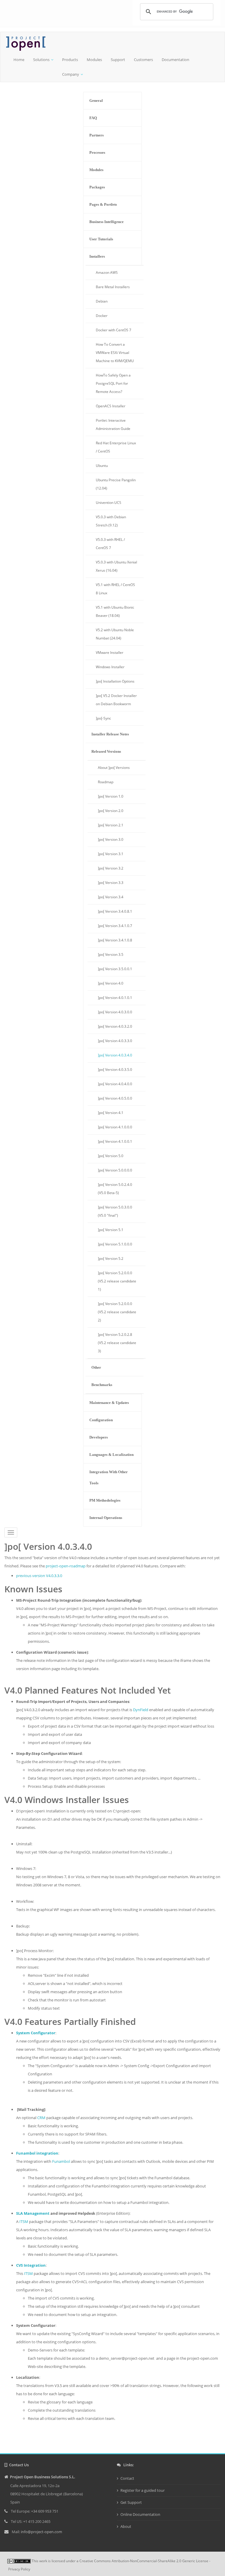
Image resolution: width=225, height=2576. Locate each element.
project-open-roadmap (66, 1566)
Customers (143, 60)
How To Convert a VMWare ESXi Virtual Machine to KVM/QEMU (115, 353)
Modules (94, 60)
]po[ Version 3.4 (111, 897)
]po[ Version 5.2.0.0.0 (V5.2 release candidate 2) (117, 1312)
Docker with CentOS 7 (114, 330)
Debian (102, 301)
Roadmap (106, 782)
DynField (141, 1710)
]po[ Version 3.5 (111, 954)
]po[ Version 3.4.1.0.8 (115, 940)
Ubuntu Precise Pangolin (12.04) (116, 484)
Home (19, 60)
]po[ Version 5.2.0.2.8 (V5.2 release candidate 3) (117, 1343)
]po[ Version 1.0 (111, 796)
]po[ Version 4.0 (111, 983)
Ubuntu (102, 466)
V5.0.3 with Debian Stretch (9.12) (111, 521)
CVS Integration (31, 2265)
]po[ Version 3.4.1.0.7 (115, 926)
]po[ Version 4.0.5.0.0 (115, 1098)
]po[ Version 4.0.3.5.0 (115, 1070)
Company (71, 74)
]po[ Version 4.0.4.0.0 (115, 1084)
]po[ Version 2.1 (111, 825)
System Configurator (36, 2033)
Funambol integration (37, 2153)
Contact (127, 2478)
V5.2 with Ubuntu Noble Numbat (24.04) (115, 634)
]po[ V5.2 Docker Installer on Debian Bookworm (116, 700)
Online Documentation (140, 2514)
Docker (102, 316)
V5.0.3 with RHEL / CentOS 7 (110, 544)
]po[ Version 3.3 (111, 883)
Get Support (131, 2502)
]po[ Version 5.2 (111, 1259)
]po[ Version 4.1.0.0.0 (115, 1127)
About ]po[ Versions (114, 768)
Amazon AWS (107, 272)
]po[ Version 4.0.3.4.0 (115, 1055)
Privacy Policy (19, 2569)
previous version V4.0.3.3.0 (39, 1576)
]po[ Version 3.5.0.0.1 (115, 969)
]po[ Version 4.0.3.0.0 (115, 1012)
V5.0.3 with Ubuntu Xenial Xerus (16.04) (116, 566)
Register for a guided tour (143, 2490)
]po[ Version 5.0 (111, 1156)
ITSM (24, 2221)
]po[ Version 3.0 (111, 839)
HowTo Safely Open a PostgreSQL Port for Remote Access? (113, 383)
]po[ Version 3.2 (111, 868)
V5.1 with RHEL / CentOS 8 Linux (115, 589)
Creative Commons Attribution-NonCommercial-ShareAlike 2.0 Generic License (144, 2561)
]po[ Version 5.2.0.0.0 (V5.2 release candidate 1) (117, 1281)
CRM (41, 2118)
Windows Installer (110, 667)
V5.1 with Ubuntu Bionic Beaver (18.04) (115, 611)
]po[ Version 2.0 (111, 811)
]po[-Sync (103, 718)
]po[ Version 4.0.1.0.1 (115, 998)
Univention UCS (109, 503)
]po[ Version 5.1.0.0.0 (115, 1244)
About (126, 2526)
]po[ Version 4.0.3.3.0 (115, 1041)
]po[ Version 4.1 (111, 1113)
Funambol (61, 2161)
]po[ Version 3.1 (111, 854)
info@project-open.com (41, 2532)
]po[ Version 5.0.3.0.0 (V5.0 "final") (115, 1211)
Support (118, 60)
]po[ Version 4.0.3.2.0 (115, 1026)
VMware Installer (110, 653)
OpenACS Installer (111, 406)
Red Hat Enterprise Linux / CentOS (116, 447)
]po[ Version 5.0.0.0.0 (115, 1170)
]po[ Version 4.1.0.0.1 (115, 1141)
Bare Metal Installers (113, 287)
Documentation (175, 60)
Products (70, 60)
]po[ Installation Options (115, 681)
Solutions (41, 60)
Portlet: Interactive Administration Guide (113, 424)
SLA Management (33, 2213)
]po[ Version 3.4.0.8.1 (115, 911)
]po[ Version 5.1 (111, 1230)
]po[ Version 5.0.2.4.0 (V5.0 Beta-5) (115, 1189)
